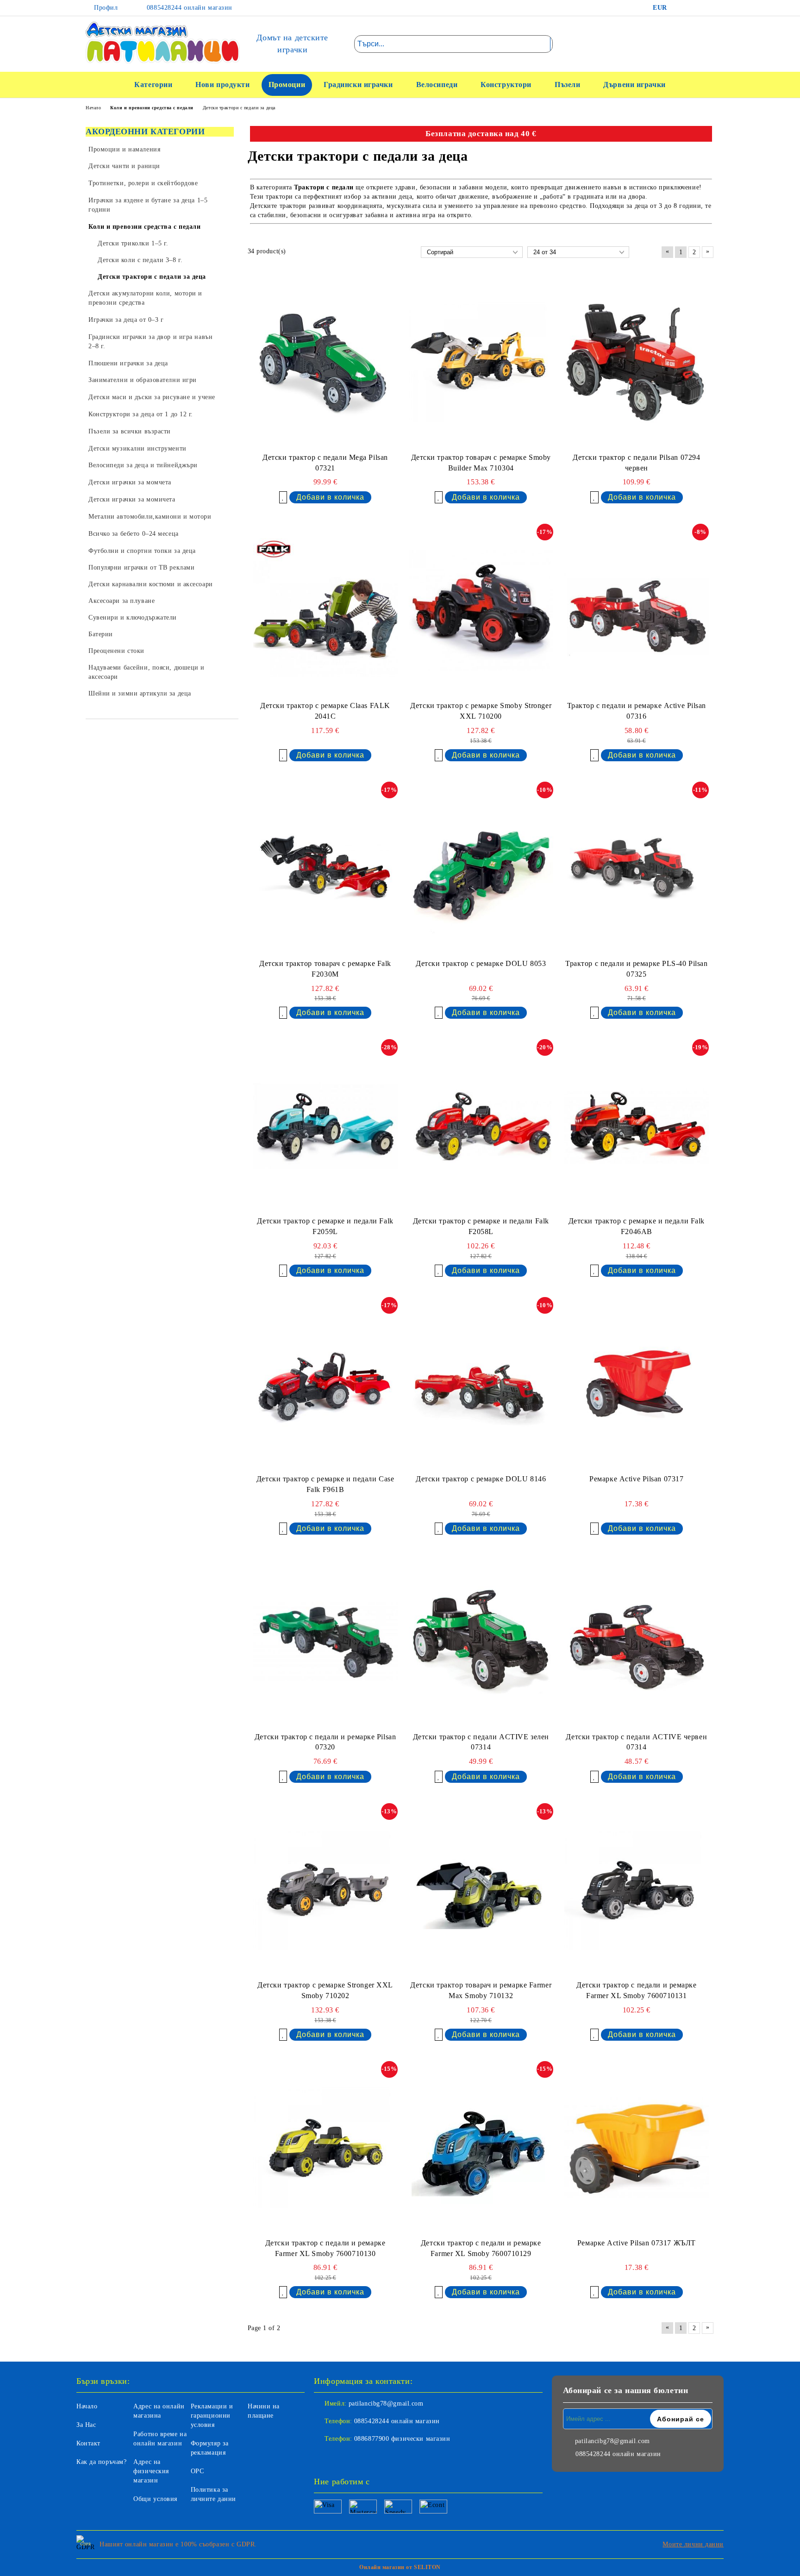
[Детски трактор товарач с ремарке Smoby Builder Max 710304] (481, 362)
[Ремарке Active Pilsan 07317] (637, 1384)
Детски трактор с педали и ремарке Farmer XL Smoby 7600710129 (481, 2248)
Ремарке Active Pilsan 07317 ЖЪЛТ (637, 2243)
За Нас (86, 2425)
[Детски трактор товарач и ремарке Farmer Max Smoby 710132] (481, 1890)
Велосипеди (437, 85)
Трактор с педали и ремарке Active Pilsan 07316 (637, 711)
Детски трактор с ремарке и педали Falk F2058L (481, 1226)
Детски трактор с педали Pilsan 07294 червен (636, 463)
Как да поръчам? (101, 2462)
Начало (87, 2406)
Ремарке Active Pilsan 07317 (636, 1479)
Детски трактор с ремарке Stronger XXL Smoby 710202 (325, 1990)
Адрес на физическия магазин (151, 2471)
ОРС (197, 2471)
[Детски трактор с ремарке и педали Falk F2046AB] (637, 1126)
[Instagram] (707, 8)
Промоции (287, 85)
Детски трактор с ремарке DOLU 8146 (481, 1479)
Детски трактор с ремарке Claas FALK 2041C (325, 711)
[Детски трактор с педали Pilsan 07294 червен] (637, 362)
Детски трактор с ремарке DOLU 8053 (481, 963)
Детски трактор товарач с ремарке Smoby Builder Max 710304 (481, 463)
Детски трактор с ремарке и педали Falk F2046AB (637, 1226)
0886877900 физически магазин (402, 2439)
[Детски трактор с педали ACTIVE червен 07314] (637, 1642)
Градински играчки (358, 85)
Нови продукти (222, 85)
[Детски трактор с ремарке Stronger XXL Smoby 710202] (325, 1890)
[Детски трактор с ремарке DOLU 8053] (481, 868)
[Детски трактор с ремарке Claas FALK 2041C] (325, 610)
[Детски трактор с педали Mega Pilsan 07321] (325, 362)
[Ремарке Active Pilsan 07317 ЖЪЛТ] (637, 2148)
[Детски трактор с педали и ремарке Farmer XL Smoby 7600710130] (325, 2148)
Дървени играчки (634, 85)
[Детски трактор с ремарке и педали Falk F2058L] (481, 1126)
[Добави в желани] (283, 497)
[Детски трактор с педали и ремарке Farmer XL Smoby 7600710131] (637, 1890)
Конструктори (506, 85)
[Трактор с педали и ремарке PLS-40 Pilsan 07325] (637, 868)
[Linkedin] (362, 2457)
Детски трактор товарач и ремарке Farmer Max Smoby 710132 (481, 1990)
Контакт (88, 2443)
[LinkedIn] (694, 8)
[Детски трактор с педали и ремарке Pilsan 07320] (325, 1642)
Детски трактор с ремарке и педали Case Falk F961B (325, 1484)
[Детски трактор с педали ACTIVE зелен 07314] (481, 1642)
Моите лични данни (693, 2544)
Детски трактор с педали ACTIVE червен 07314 (636, 1742)
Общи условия (155, 2499)
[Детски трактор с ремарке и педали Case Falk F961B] (325, 1384)
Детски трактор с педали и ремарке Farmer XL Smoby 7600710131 (636, 1990)
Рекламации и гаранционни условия (212, 2416)
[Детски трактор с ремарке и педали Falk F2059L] (325, 1126)
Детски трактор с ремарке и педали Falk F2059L (325, 1226)
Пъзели (567, 85)
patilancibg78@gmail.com (386, 2404)
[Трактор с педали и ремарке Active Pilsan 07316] (637, 610)
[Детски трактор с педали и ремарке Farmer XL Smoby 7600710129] (481, 2148)
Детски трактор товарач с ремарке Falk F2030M (325, 969)
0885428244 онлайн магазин (188, 8)
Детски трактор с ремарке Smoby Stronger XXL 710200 (481, 711)
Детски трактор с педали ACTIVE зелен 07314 (481, 1742)
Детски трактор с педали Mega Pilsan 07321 (325, 463)
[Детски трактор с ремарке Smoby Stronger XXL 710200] (481, 610)
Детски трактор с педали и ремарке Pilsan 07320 (325, 1742)
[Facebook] (680, 8)
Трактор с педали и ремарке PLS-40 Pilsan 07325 (636, 969)
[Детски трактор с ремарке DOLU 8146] (481, 1384)
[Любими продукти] (691, 44)
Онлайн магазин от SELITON (400, 2567)
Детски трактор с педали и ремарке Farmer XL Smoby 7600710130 (325, 2248)
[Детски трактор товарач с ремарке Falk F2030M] (325, 868)
